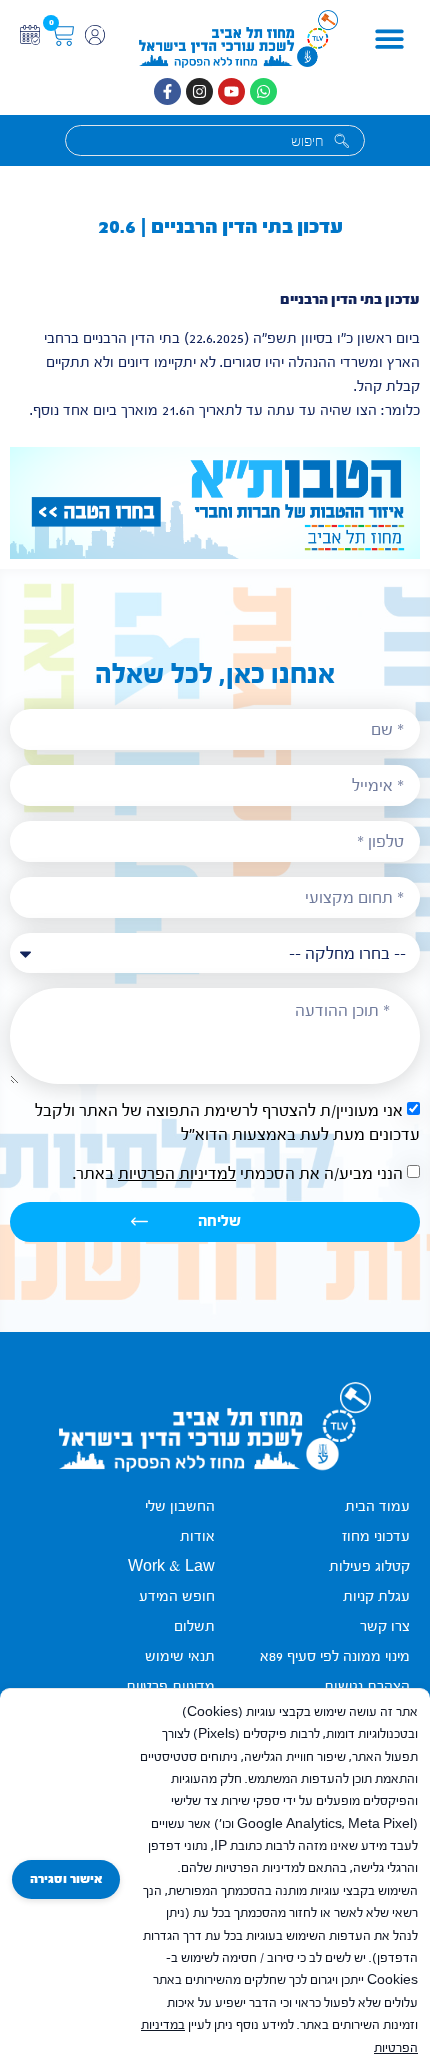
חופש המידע (177, 1596)
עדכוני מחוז (376, 1536)
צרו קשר (385, 1626)
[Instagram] (199, 91)
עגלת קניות (376, 1596)
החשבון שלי (180, 1506)
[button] (389, 39)
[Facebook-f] (167, 91)
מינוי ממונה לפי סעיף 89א (335, 1656)
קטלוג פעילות (369, 1566)
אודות (197, 1536)
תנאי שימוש (180, 1656)
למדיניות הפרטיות (177, 1173)
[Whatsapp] (263, 91)
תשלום (194, 1626)
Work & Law (171, 1566)
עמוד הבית (377, 1506)
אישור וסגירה (66, 1879)
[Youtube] (231, 91)
